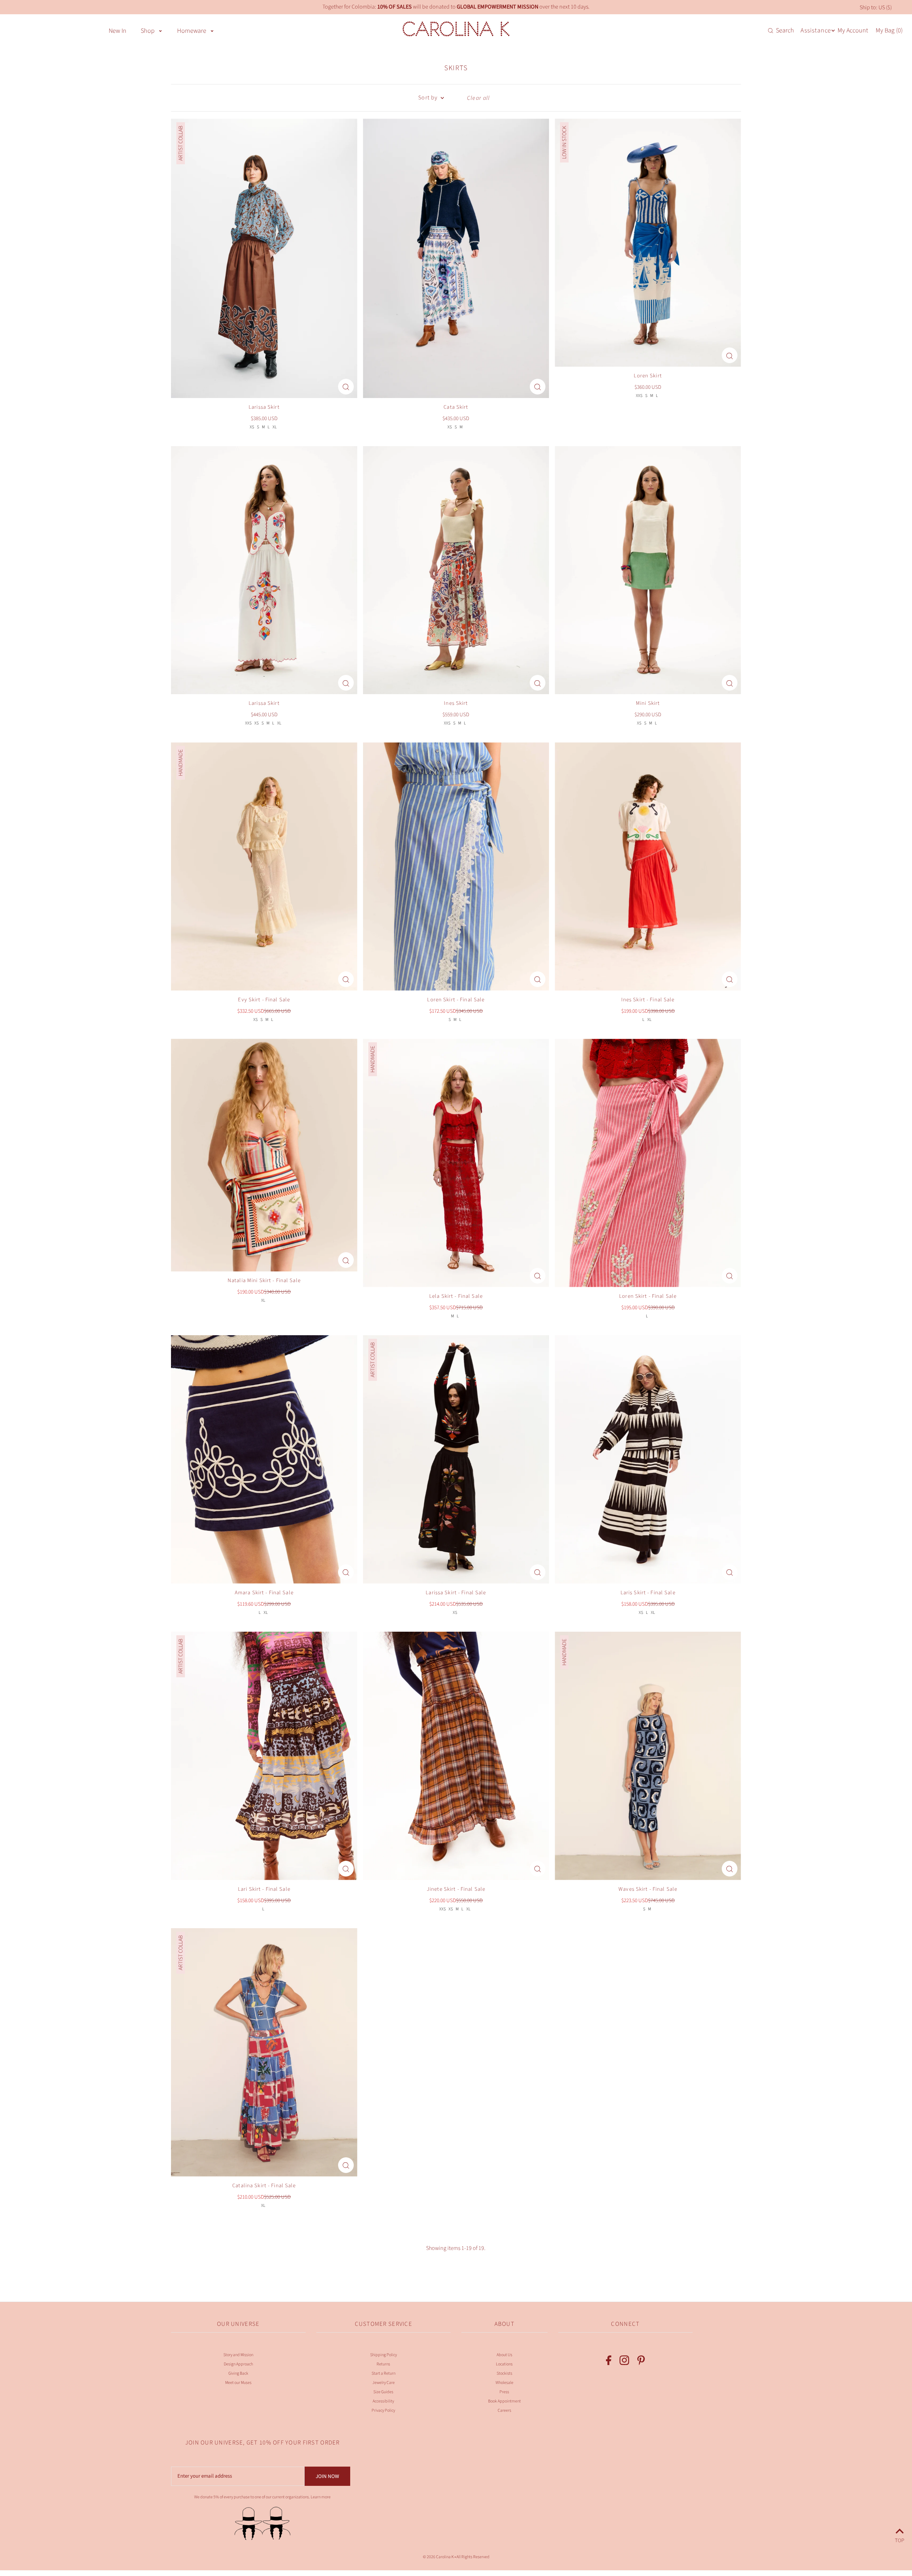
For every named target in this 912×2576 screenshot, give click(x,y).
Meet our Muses (238, 2383)
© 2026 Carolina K (438, 2557)
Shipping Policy (384, 2355)
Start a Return (384, 2373)
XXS (639, 396)
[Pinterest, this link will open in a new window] (641, 2362)
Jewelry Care (384, 2383)
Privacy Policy (383, 2410)
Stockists (504, 2373)
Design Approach (238, 2364)
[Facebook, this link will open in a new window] (609, 2362)
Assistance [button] (816, 30)
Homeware (192, 31)
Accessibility (383, 2401)
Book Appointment (504, 2401)
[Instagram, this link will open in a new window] (624, 2362)
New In (118, 31)
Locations (504, 2364)
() (889, 31)
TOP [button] (900, 2539)
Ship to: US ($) (876, 7)
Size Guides (383, 2392)
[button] (160, 30)
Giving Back (238, 2373)
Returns (383, 2364)
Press (504, 2392)
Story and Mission (238, 2355)
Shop (148, 31)
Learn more (321, 2497)
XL (275, 427)
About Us (504, 2355)
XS (252, 427)
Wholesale (504, 2383)
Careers (504, 2410)
